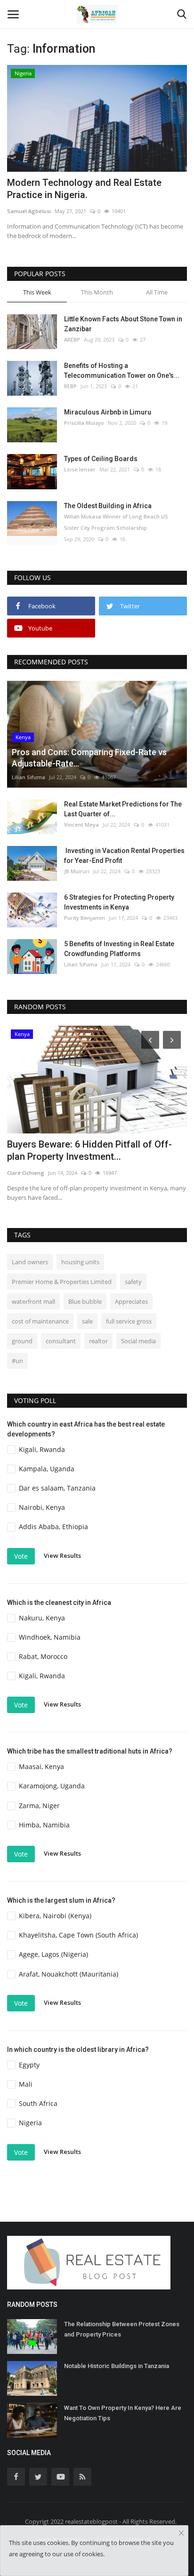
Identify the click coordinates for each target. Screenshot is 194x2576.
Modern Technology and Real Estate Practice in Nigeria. (84, 189)
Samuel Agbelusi (29, 211)
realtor (98, 1341)
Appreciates (131, 1301)
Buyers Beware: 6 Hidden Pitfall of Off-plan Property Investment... (89, 1150)
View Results (62, 1555)
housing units (80, 1262)
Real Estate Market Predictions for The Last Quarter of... (123, 809)
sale (87, 1321)
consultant (61, 1341)
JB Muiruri (77, 871)
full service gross (129, 1321)
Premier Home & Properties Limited (62, 1282)
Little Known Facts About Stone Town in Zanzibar (123, 324)
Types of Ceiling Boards (101, 459)
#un (17, 1361)
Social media (138, 1341)
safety (133, 1282)
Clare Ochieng (26, 1173)
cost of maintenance (40, 1321)
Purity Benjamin (85, 918)
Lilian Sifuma (28, 777)
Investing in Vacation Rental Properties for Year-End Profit (124, 856)
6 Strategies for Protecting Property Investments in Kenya (119, 902)
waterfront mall (33, 1301)
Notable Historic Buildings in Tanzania (117, 2366)
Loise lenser (80, 469)
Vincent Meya (81, 825)
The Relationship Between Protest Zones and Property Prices (122, 2329)
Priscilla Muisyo (84, 423)
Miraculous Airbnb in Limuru (108, 412)
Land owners (30, 1262)
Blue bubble (85, 1301)
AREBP (72, 339)
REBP (70, 386)
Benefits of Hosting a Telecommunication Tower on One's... (122, 371)
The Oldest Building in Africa (108, 506)
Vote (21, 1556)
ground (22, 1341)
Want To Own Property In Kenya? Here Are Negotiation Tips (123, 2413)
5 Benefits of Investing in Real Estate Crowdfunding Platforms (119, 949)
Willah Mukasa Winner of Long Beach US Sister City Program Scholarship (116, 522)
